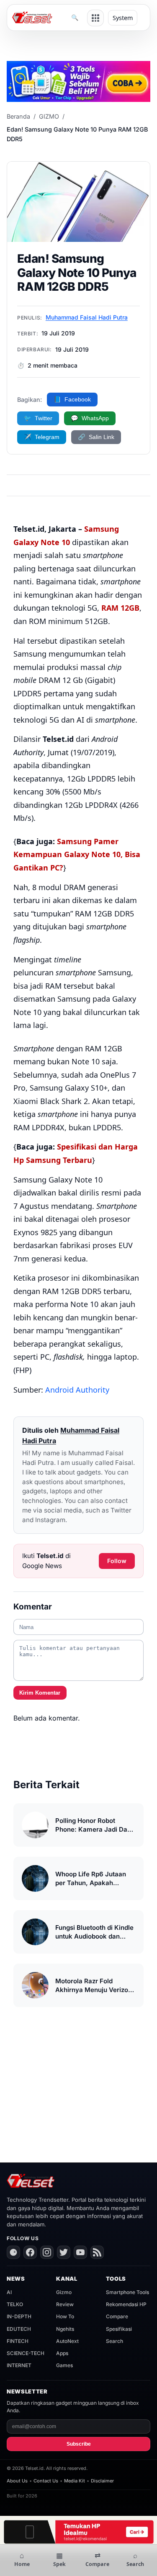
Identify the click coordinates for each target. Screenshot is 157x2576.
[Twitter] (64, 2252)
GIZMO (49, 116)
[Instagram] (47, 2252)
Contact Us (46, 2481)
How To (65, 2316)
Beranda (18, 116)
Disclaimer (102, 2481)
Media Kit (75, 2481)
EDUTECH (19, 2329)
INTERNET (19, 2365)
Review (65, 2304)
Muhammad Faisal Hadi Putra (87, 317)
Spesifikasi (119, 2329)
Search (115, 2341)
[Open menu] (95, 18)
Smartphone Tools (127, 2292)
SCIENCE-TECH (26, 2353)
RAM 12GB (120, 608)
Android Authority (77, 1390)
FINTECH (18, 2341)
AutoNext (67, 2341)
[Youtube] (80, 2252)
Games (64, 2365)
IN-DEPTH (19, 2316)
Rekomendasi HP (126, 2304)
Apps (62, 2353)
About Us (17, 2481)
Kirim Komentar (40, 1693)
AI (9, 2292)
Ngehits (65, 2329)
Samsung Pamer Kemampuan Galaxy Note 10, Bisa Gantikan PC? (77, 854)
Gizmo (64, 2292)
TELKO (15, 2304)
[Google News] (13, 2252)
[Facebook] (30, 2252)
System (123, 18)
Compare (117, 2316)
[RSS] (97, 2252)
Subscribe (79, 2444)
